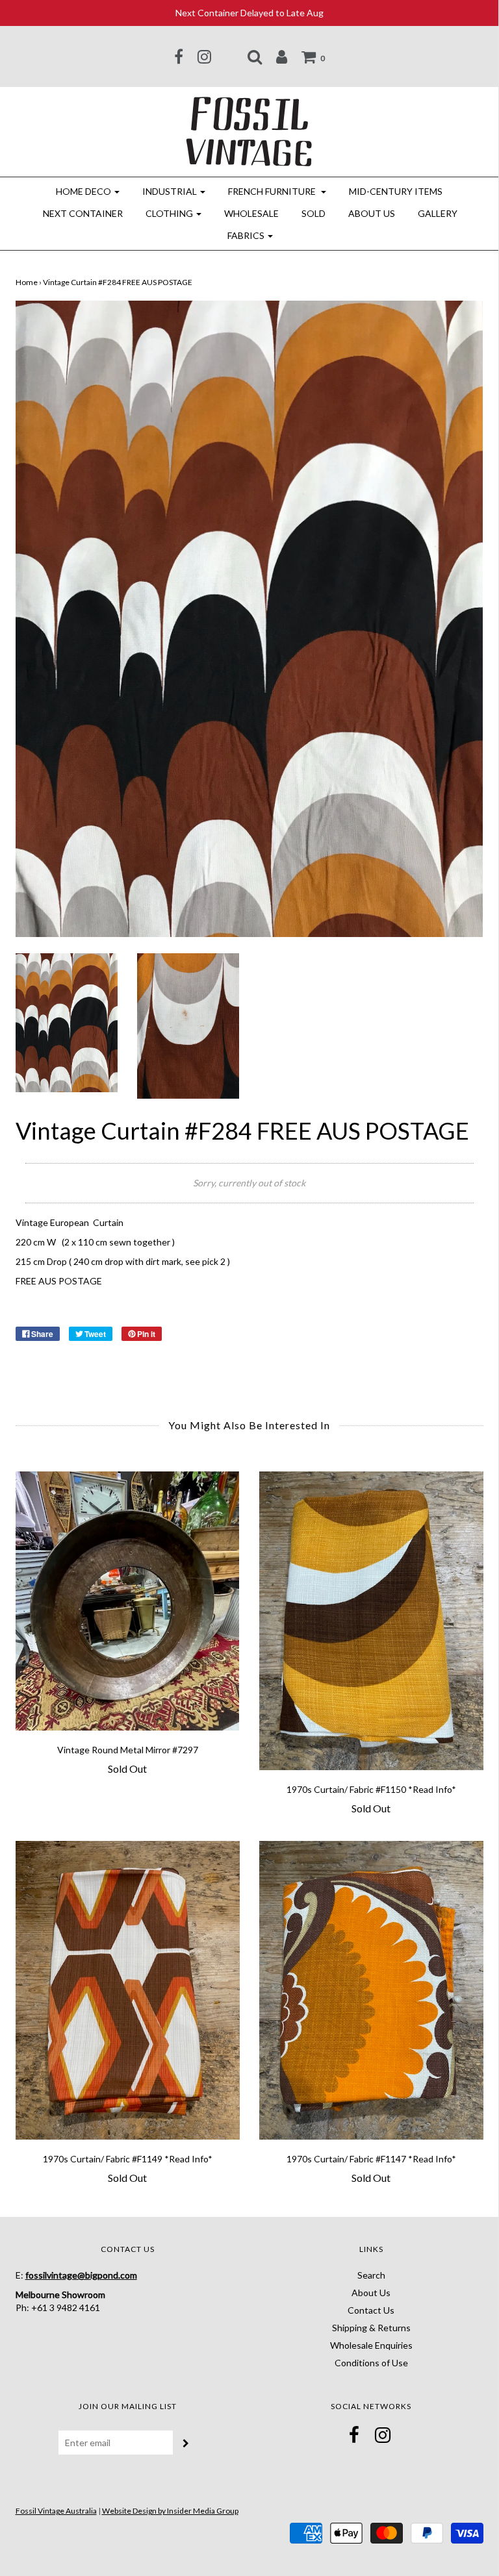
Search (371, 2275)
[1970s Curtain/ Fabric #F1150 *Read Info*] (371, 1621)
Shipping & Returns (371, 2328)
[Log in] (282, 56)
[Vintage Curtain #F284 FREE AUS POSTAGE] (67, 1021)
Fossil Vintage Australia (56, 2511)
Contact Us (371, 2310)
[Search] (255, 56)
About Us (372, 213)
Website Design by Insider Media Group (170, 2511)
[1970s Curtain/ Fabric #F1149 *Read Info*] (128, 1990)
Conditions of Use (371, 2363)
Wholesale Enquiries (371, 2345)
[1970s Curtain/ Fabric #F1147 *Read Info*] (371, 1990)
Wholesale (251, 213)
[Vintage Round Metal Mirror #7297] (128, 1601)
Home (27, 282)
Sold (313, 213)
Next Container (83, 213)
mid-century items (396, 191)
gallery (438, 213)
